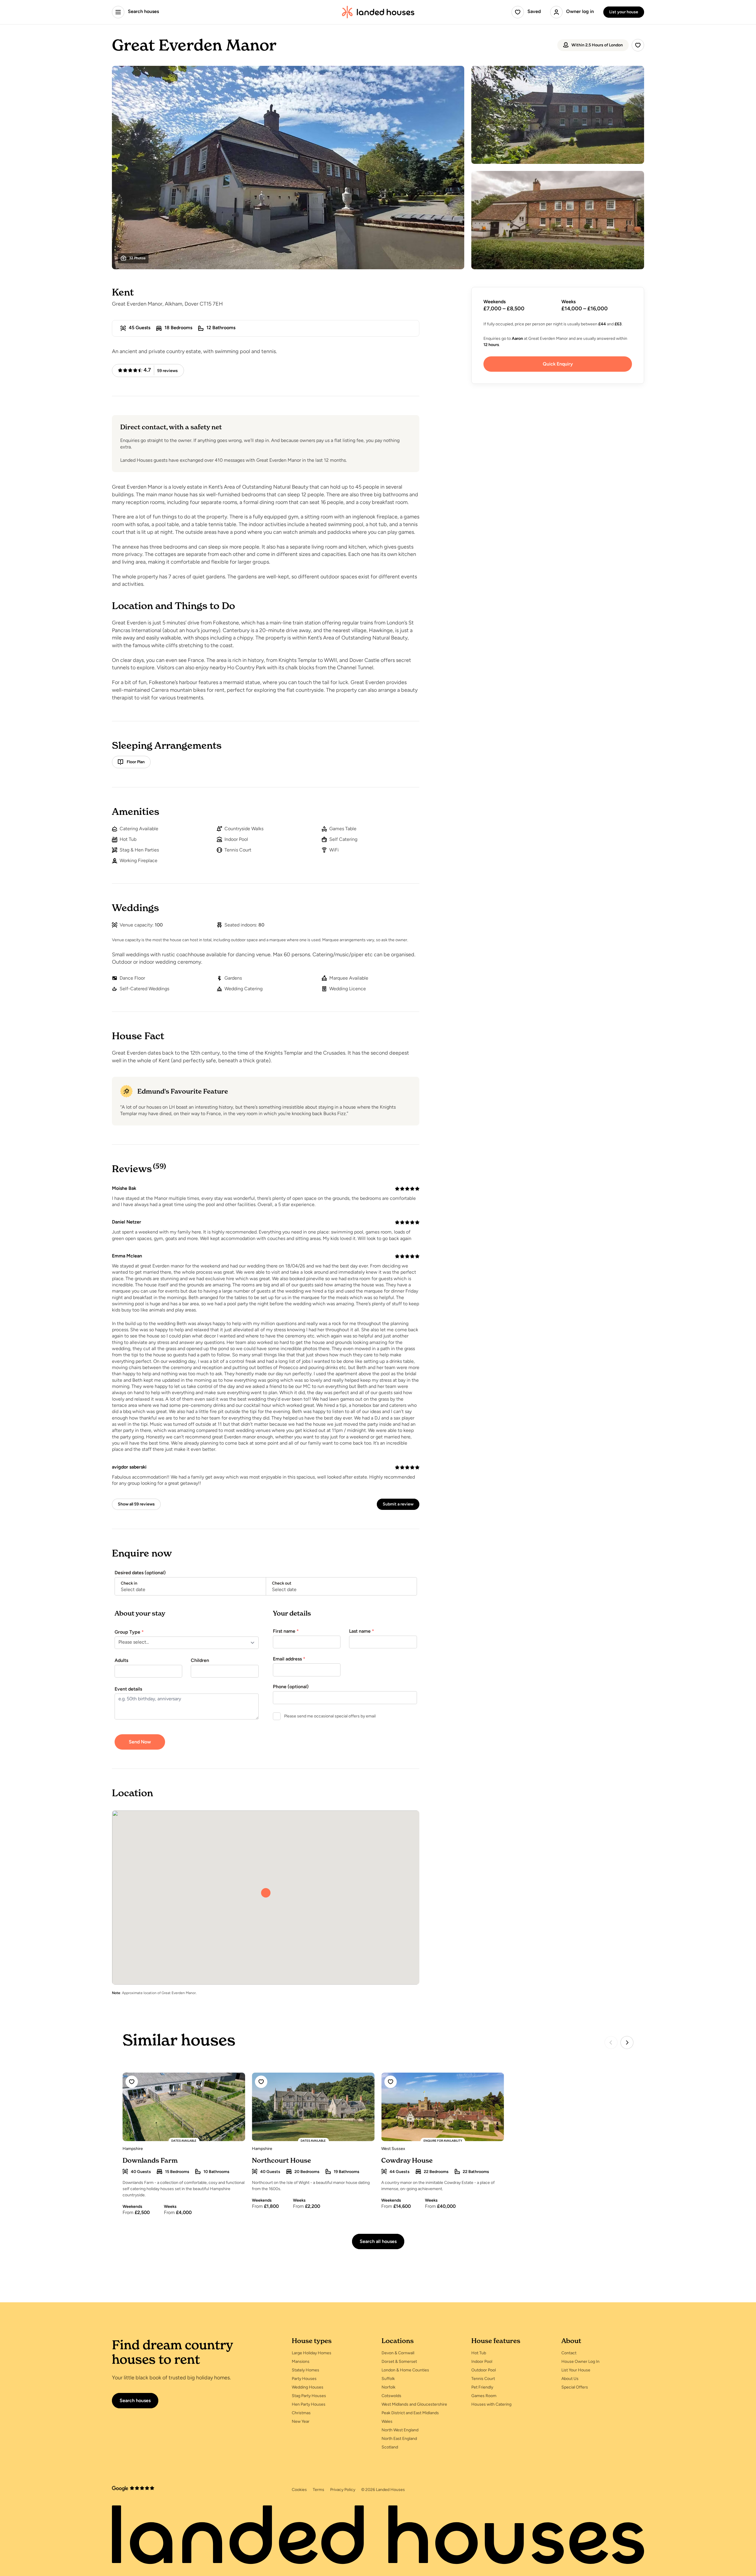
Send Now (140, 1742)
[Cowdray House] (443, 2107)
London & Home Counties (405, 2370)
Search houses (135, 2401)
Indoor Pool (482, 2362)
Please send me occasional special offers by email (330, 1716)
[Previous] (611, 2042)
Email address (289, 1659)
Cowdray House (407, 2160)
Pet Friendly (482, 2387)
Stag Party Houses (309, 2396)
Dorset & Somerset (399, 2362)
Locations (398, 2341)
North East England (399, 2439)
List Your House (576, 2370)
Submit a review (398, 1504)
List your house (624, 12)
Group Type (129, 1632)
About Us (570, 2379)
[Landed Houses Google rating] (133, 2489)
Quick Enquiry (558, 364)
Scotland (390, 2447)
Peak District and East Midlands (410, 2413)
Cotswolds (391, 2396)
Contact (569, 2353)
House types (312, 2341)
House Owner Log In (580, 2362)
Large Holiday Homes (312, 2353)
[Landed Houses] (378, 12)
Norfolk (388, 2387)
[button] (266, 1893)
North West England (400, 2430)
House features (496, 2341)
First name (286, 1632)
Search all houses (378, 2242)
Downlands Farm (150, 2160)
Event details (128, 1689)
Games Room (484, 2396)
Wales (387, 2422)
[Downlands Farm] (184, 2107)
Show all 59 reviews (136, 1504)
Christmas (301, 2413)
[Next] (627, 2042)
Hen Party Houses (309, 2405)
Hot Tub (479, 2353)
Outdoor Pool (484, 2370)
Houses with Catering (491, 2405)
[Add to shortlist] (638, 45)
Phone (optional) (291, 1687)
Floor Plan (136, 762)
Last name (362, 1632)
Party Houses (304, 2379)
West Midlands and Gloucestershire (414, 2405)
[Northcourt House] (313, 2107)
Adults (121, 1661)
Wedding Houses (308, 2387)
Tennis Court (483, 2379)
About (571, 2341)
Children (200, 1661)
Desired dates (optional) (140, 1573)
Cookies (299, 2490)
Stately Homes (306, 2370)
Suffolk (388, 2379)
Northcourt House (281, 2160)
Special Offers (575, 2387)
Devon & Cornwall (398, 2353)
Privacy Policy (343, 2490)
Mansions (301, 2362)
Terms (318, 2490)
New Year (301, 2422)
